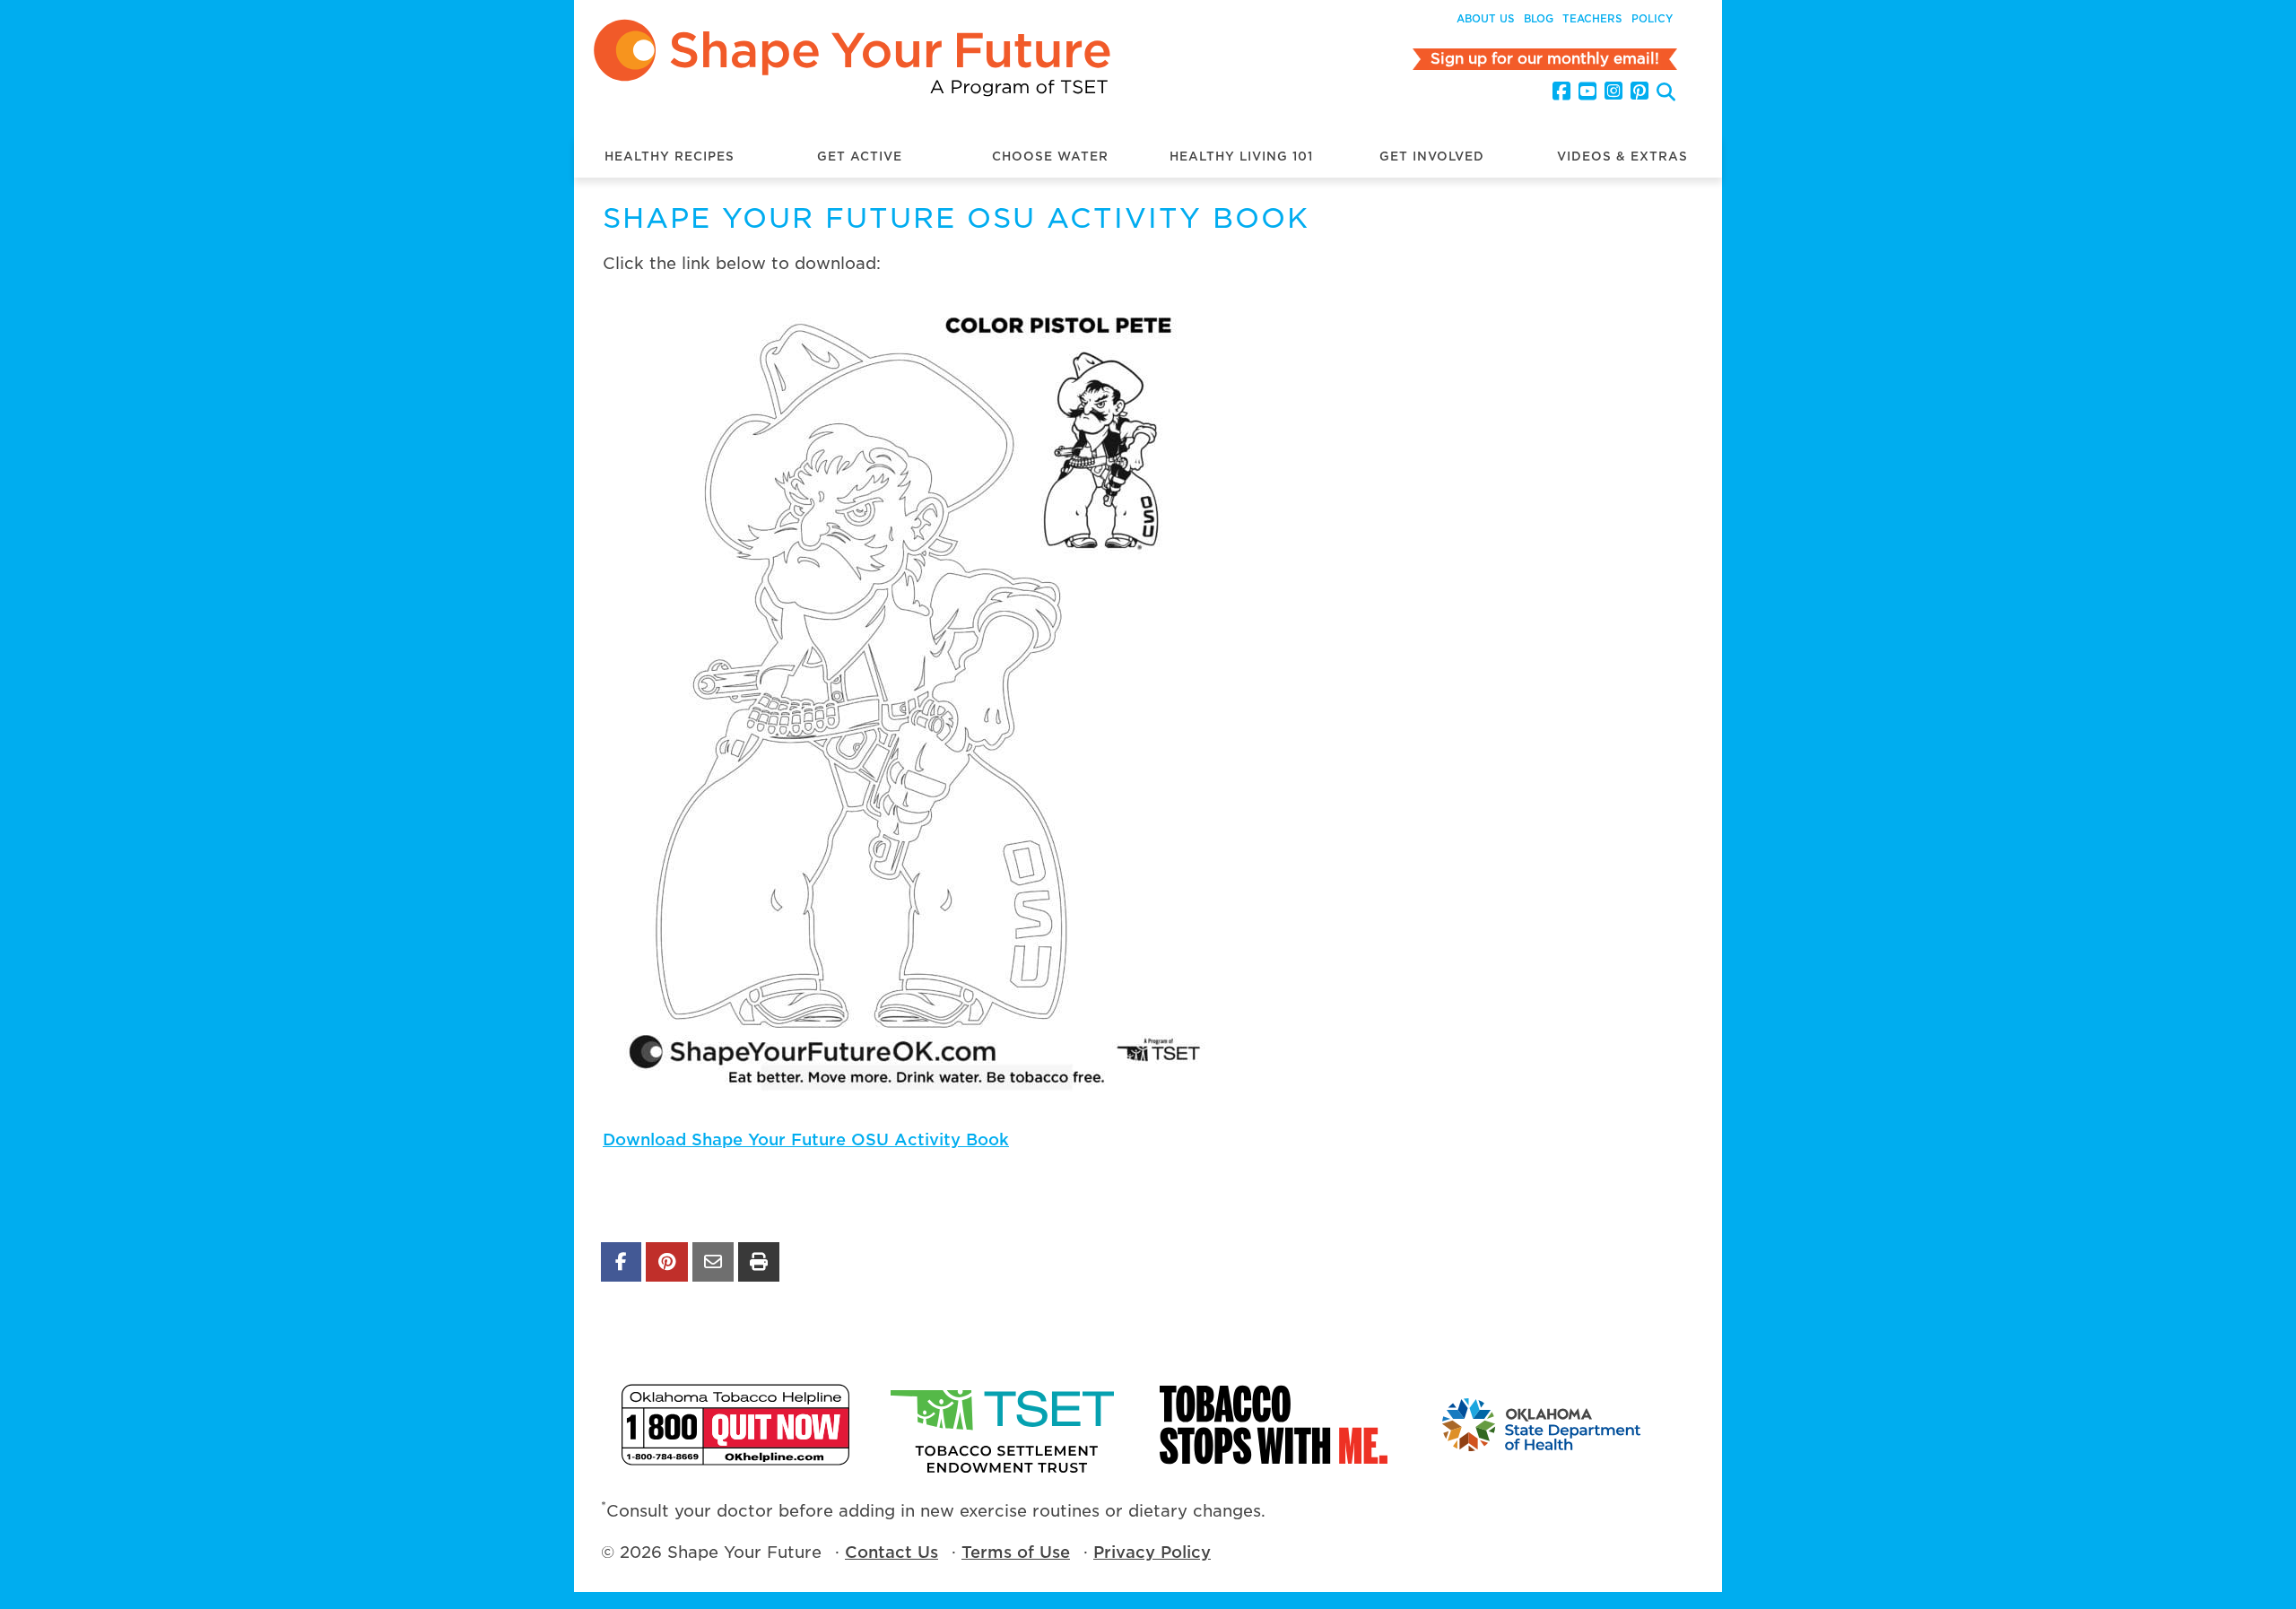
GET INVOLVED (1432, 157)
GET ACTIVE (860, 157)
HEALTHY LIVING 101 (1241, 157)
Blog (1539, 19)
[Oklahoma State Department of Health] (1543, 1425)
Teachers (1592, 19)
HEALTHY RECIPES (670, 157)
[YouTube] (1587, 91)
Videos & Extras (1622, 157)
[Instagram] (1613, 91)
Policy (1652, 19)
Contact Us (891, 1552)
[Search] (1666, 94)
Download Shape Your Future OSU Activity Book (806, 1139)
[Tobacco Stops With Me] (1274, 1425)
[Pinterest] (1639, 91)
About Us (1486, 19)
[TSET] (1004, 1425)
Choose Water (1050, 157)
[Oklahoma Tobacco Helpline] (735, 1425)
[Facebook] (1561, 91)
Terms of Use (1016, 1552)
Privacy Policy (1152, 1552)
